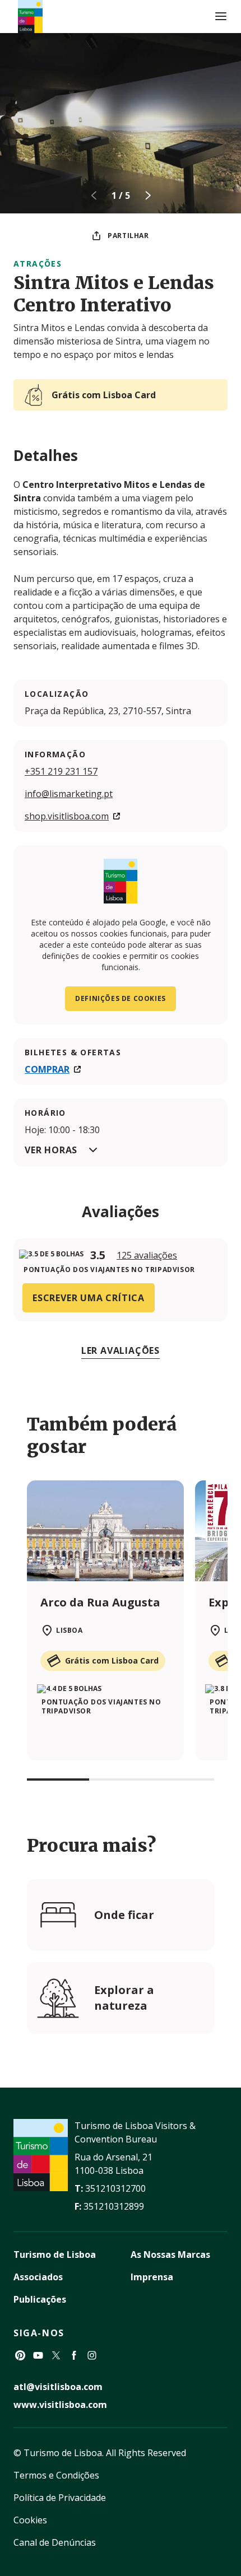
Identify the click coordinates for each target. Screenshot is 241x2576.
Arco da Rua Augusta (100, 1602)
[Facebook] (74, 2355)
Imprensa (152, 2277)
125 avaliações (147, 1255)
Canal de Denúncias (55, 2542)
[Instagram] (92, 2355)
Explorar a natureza (124, 1998)
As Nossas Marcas (170, 2254)
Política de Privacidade (60, 2498)
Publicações (40, 2299)
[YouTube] (38, 2355)
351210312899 (114, 2206)
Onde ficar (124, 1915)
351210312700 (115, 2188)
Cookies (30, 2520)
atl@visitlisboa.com (58, 2387)
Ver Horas (51, 1150)
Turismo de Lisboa (55, 2254)
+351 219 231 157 (61, 771)
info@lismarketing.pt (69, 794)
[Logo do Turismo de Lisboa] (30, 17)
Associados (38, 2277)
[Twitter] (56, 2355)
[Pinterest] (20, 2355)
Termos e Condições (56, 2475)
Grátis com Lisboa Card (104, 395)
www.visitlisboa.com (60, 2405)
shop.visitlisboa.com (67, 816)
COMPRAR (47, 1069)
